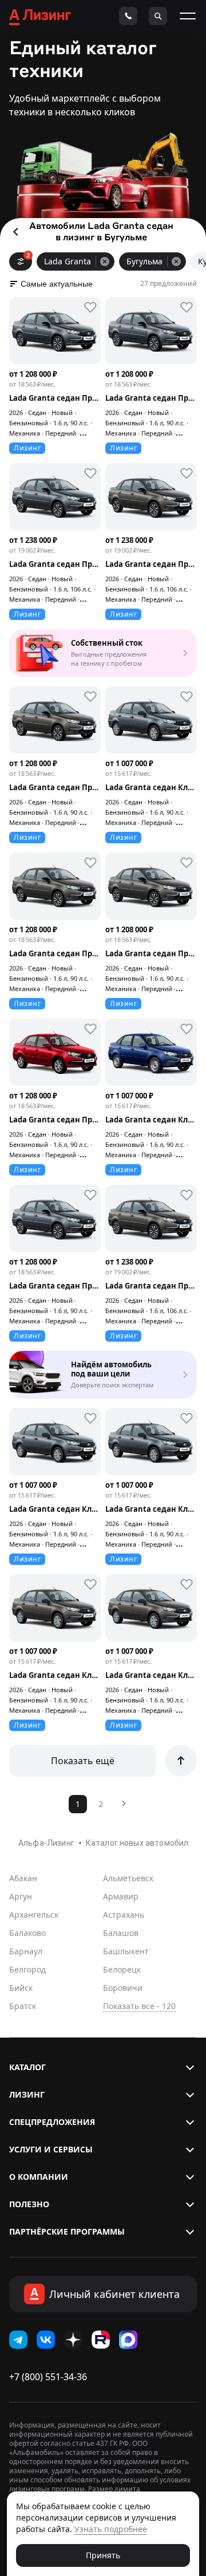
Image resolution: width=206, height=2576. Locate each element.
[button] (103, 2067)
